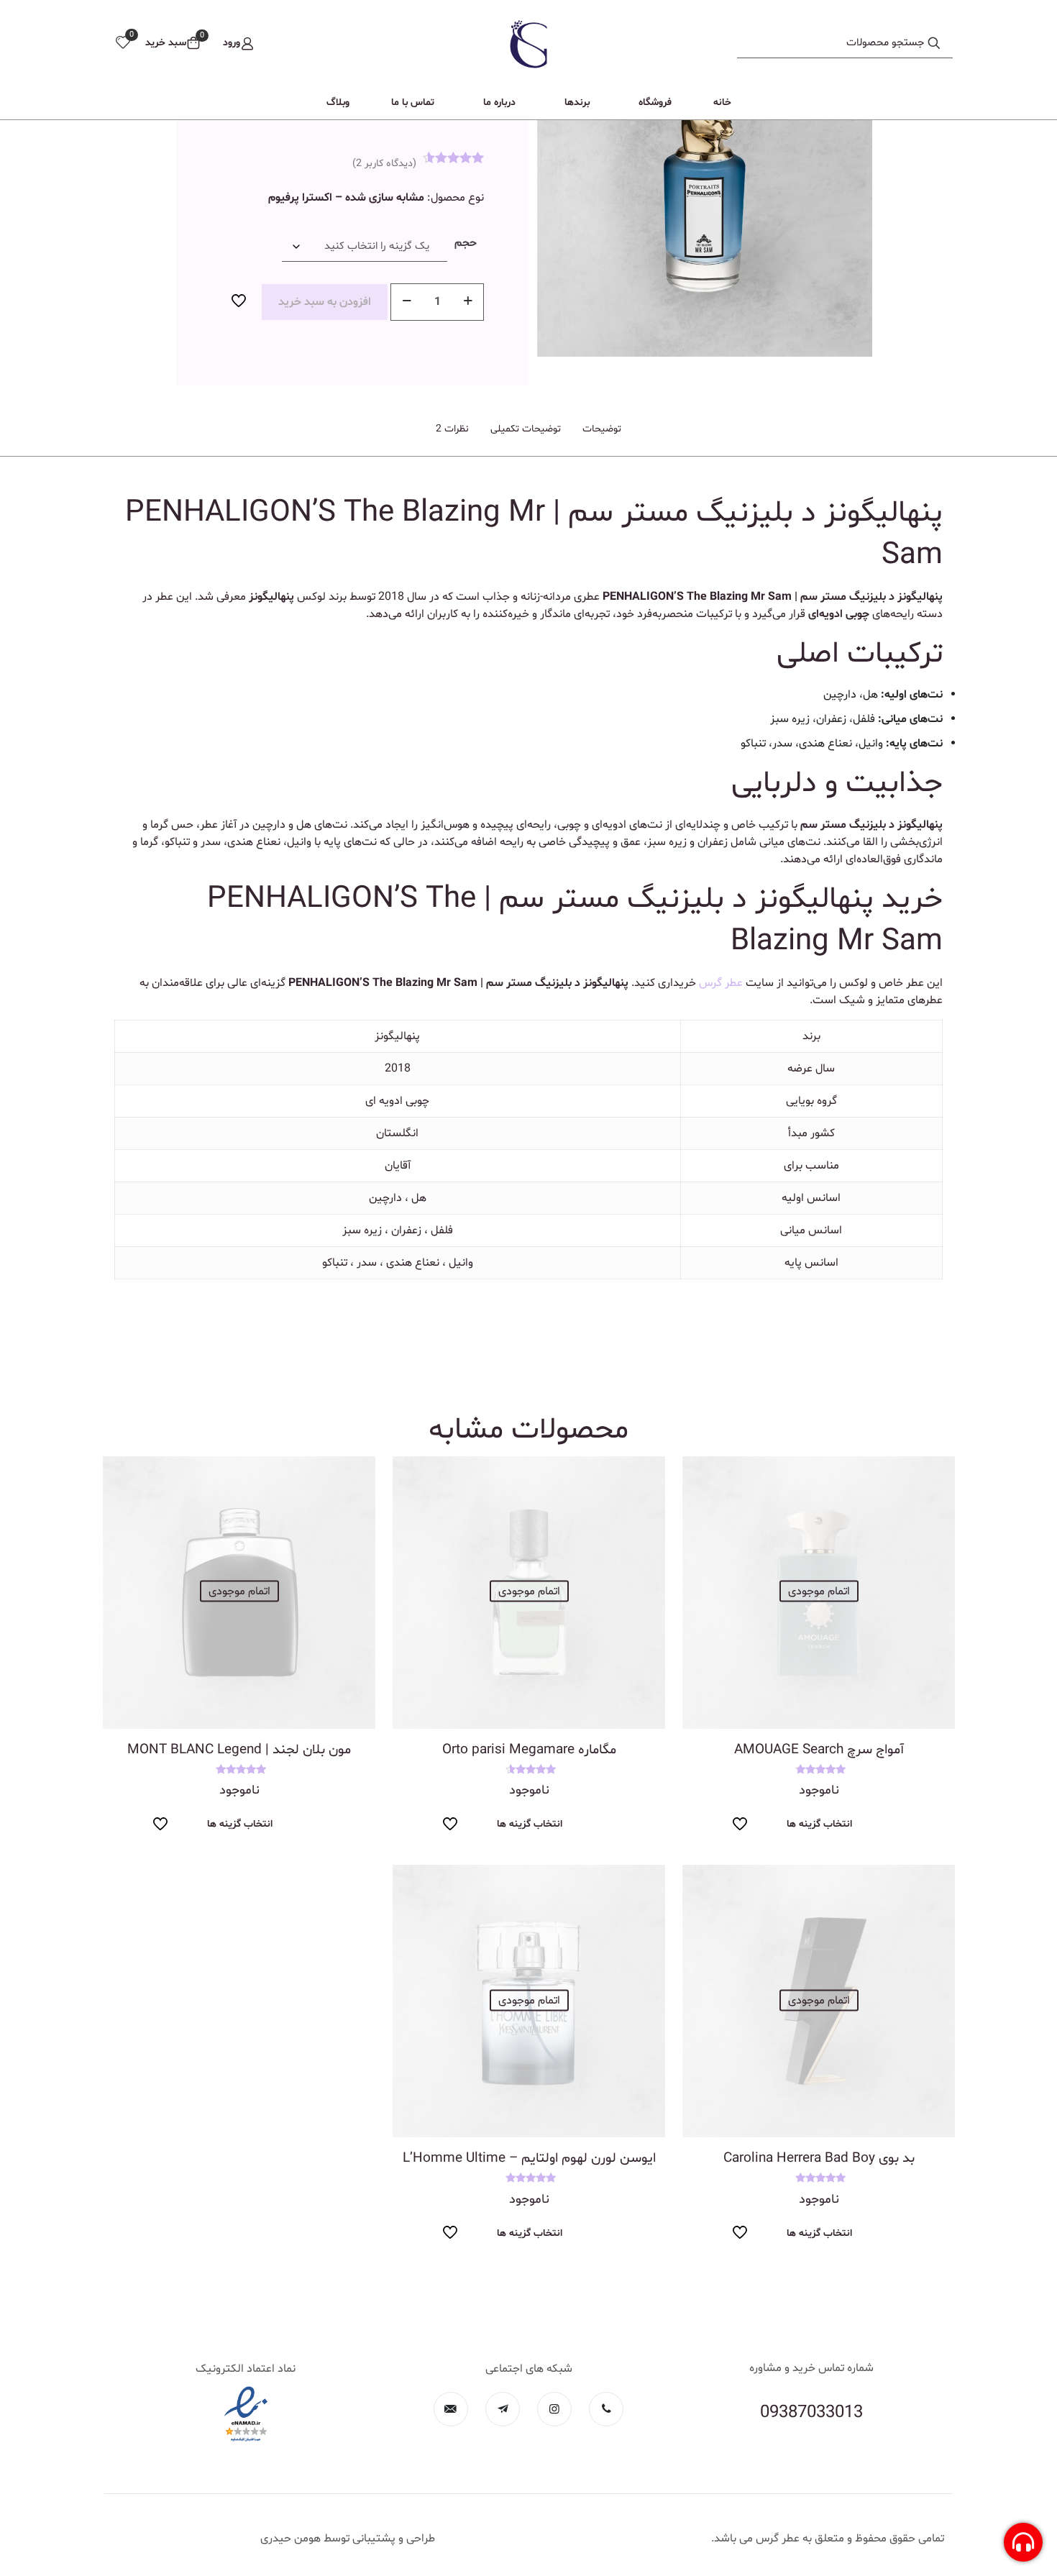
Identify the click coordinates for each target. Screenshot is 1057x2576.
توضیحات (602, 429)
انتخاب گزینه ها (819, 1824)
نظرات (452, 429)
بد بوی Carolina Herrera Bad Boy (819, 2158)
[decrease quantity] (407, 302)
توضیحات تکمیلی (526, 429)
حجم (466, 243)
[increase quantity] (468, 302)
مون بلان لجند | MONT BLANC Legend (239, 1750)
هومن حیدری (290, 2539)
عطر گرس (721, 983)
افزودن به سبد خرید (325, 302)
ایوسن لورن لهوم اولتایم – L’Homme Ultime (529, 2158)
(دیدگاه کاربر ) (384, 164)
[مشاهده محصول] (703, 1476)
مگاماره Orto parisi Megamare (529, 1750)
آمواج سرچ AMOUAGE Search (819, 1750)
